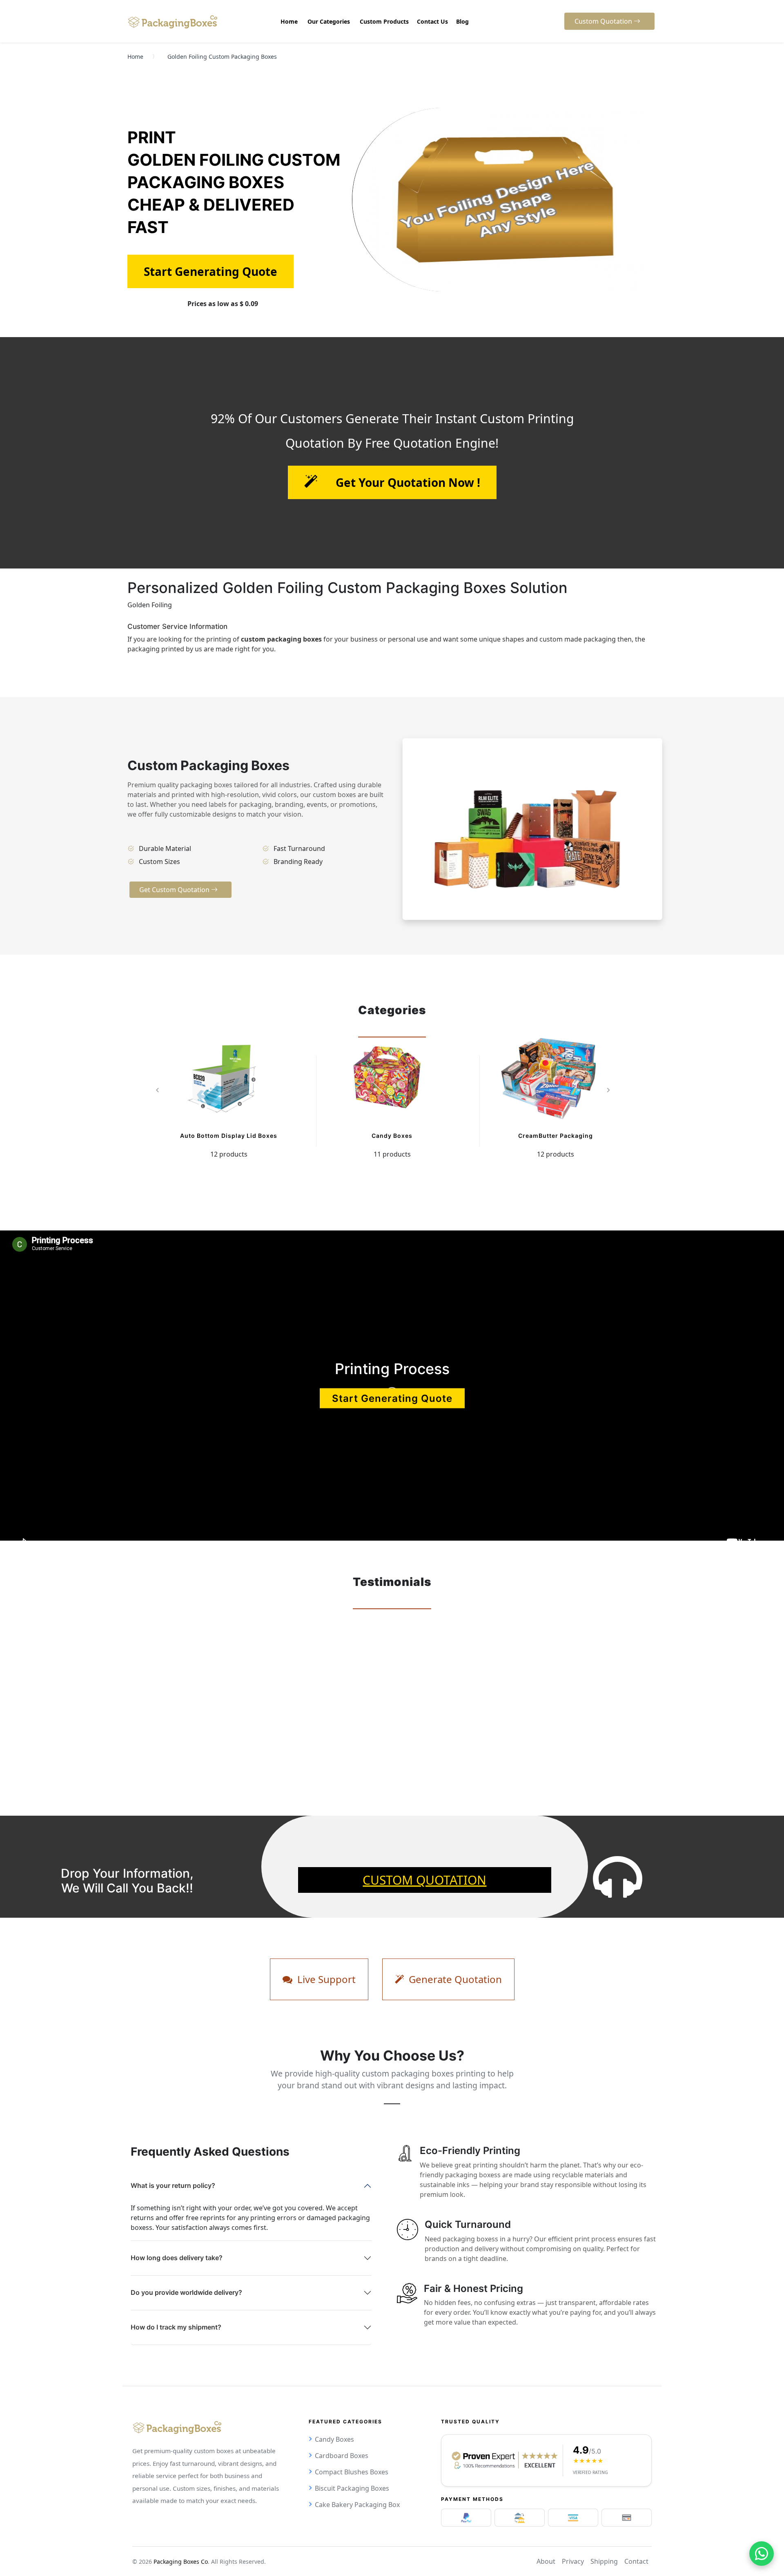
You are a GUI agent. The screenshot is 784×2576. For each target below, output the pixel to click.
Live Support (325, 1979)
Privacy (573, 2561)
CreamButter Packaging (556, 1136)
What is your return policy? (173, 2185)
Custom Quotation (424, 1880)
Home (135, 57)
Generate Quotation (454, 1979)
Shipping (604, 2561)
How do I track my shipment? (176, 2327)
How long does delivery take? (177, 2258)
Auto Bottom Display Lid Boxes (229, 1136)
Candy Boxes (392, 1136)
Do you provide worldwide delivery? (186, 2292)
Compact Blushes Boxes (352, 2472)
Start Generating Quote (392, 1398)
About (546, 2561)
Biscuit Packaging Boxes (352, 2488)
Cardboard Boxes (342, 2456)
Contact (636, 2561)
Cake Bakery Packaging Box (357, 2505)
